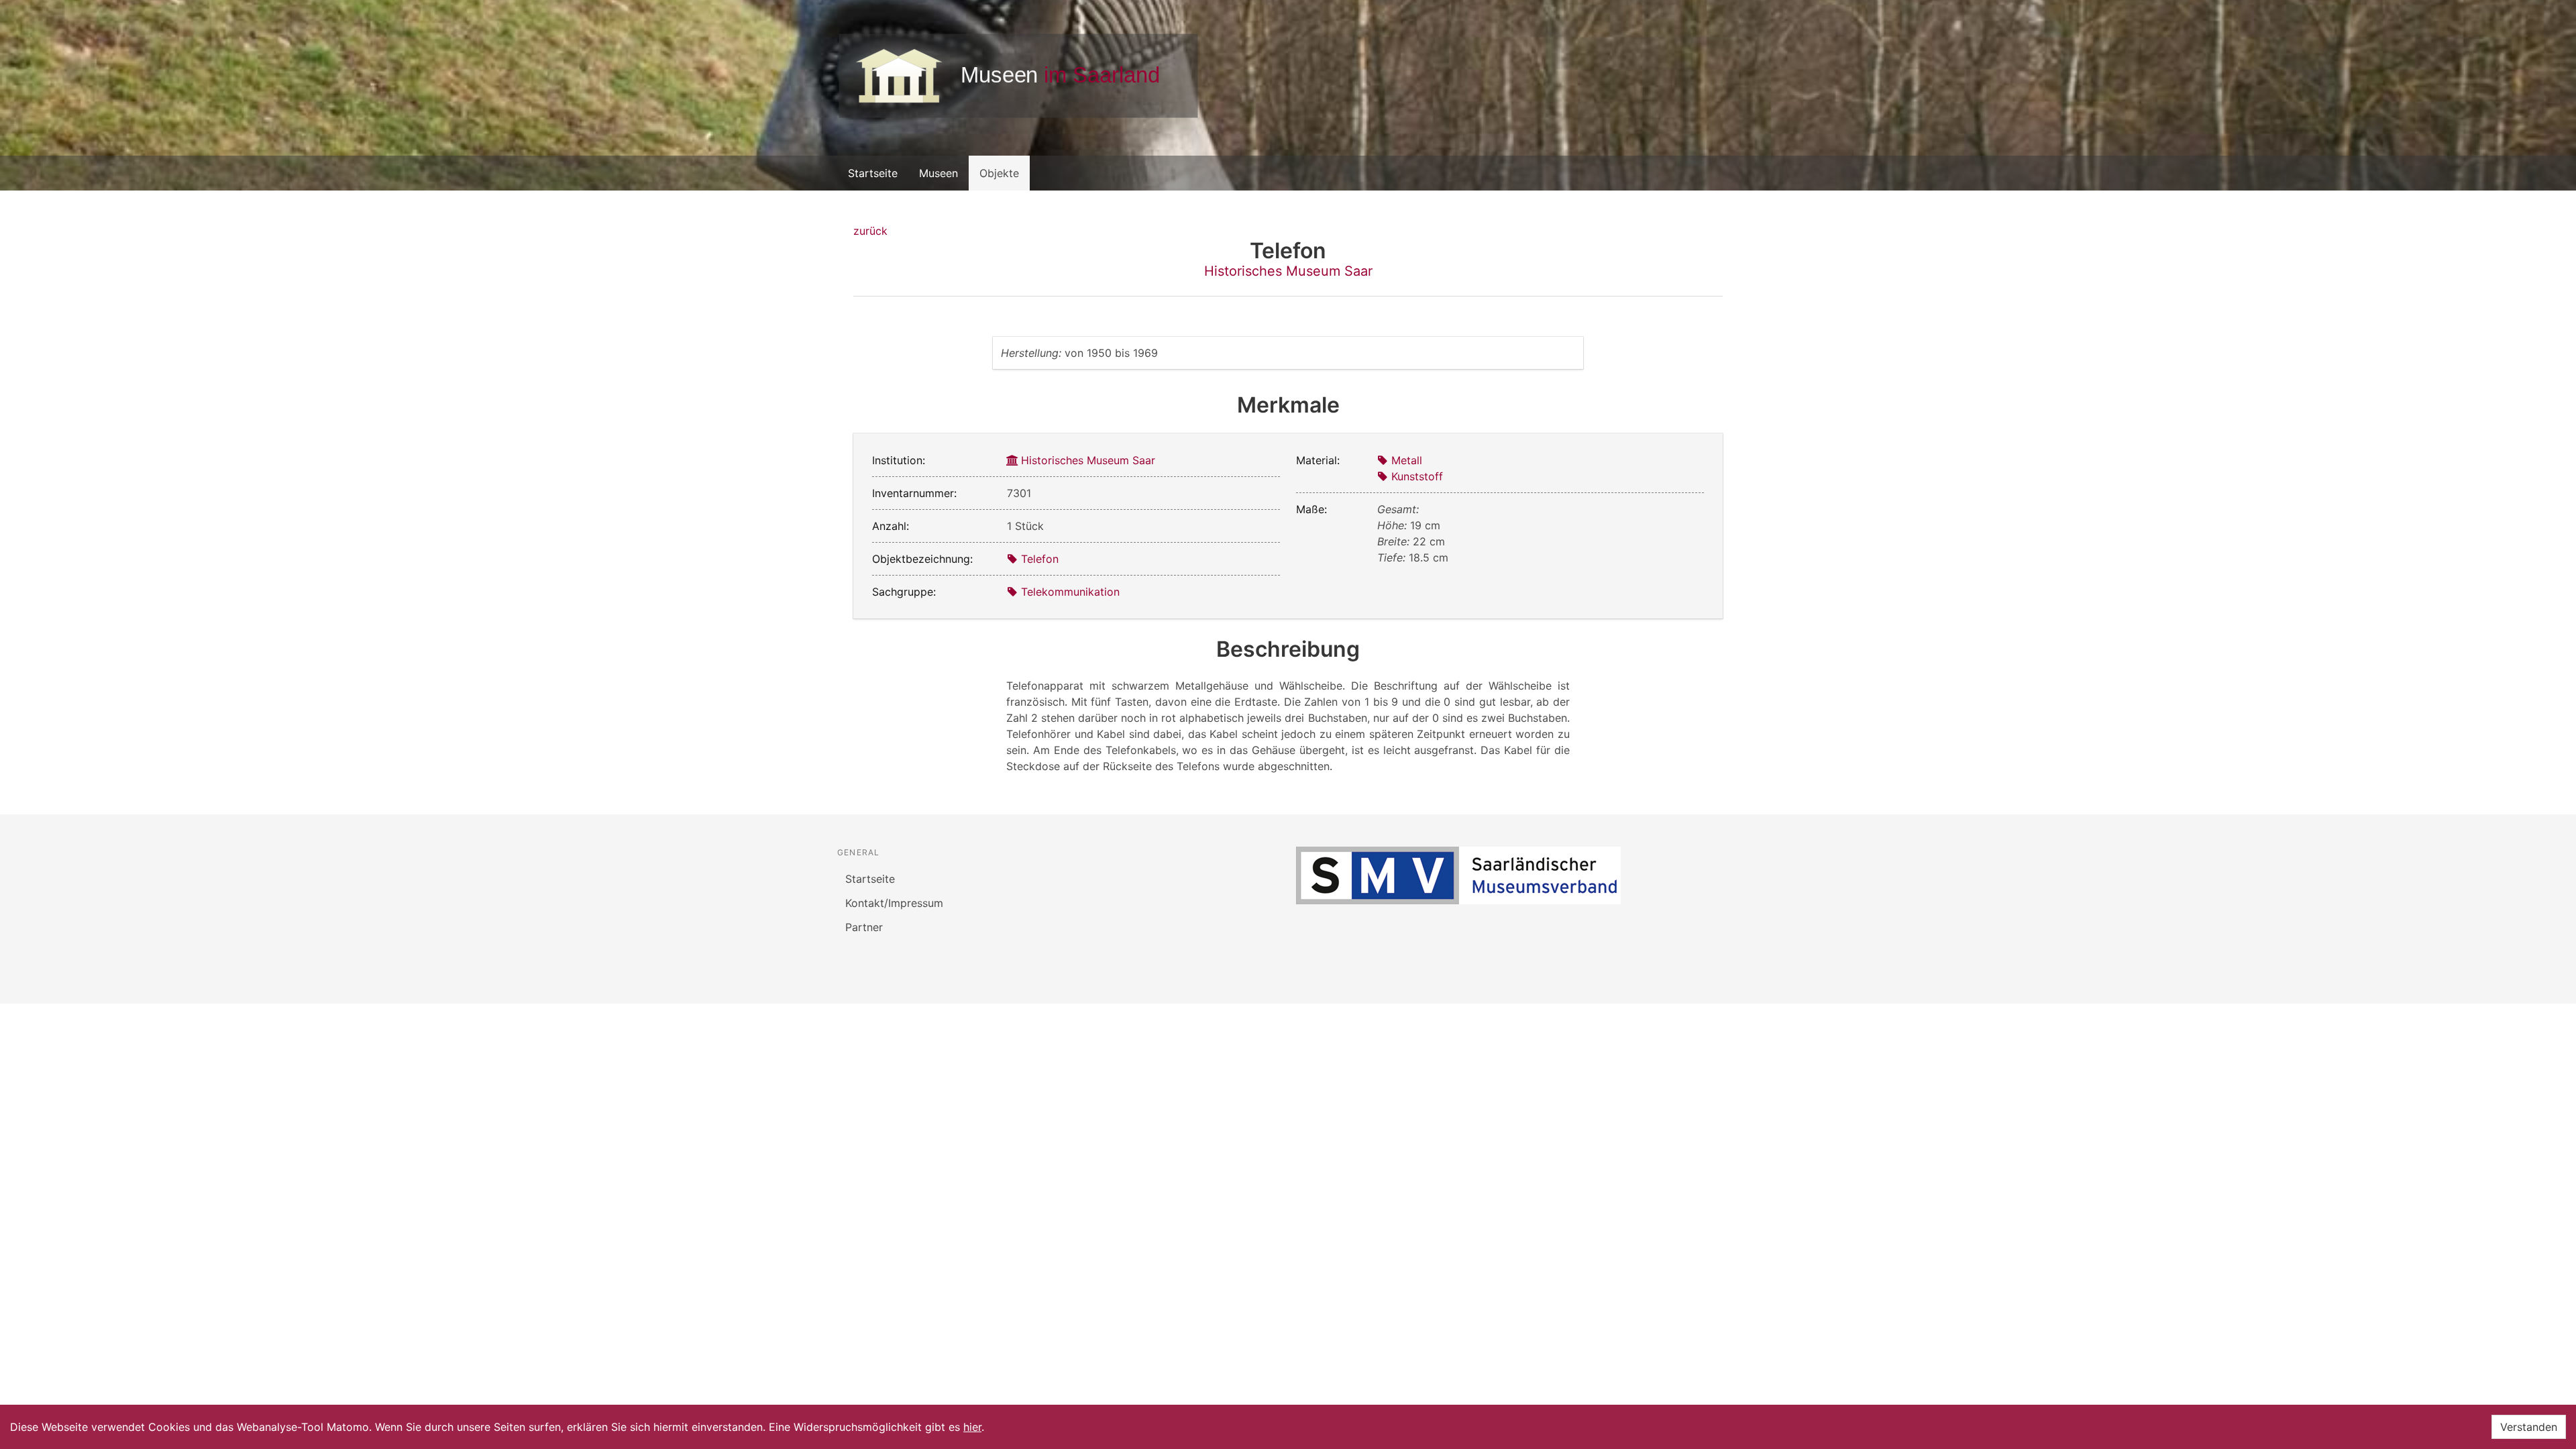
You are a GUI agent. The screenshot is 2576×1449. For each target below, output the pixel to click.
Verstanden (2529, 1427)
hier (972, 1427)
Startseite (873, 173)
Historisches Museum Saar (1288, 271)
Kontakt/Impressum (894, 903)
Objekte (999, 173)
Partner (864, 927)
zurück (870, 231)
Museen (938, 173)
